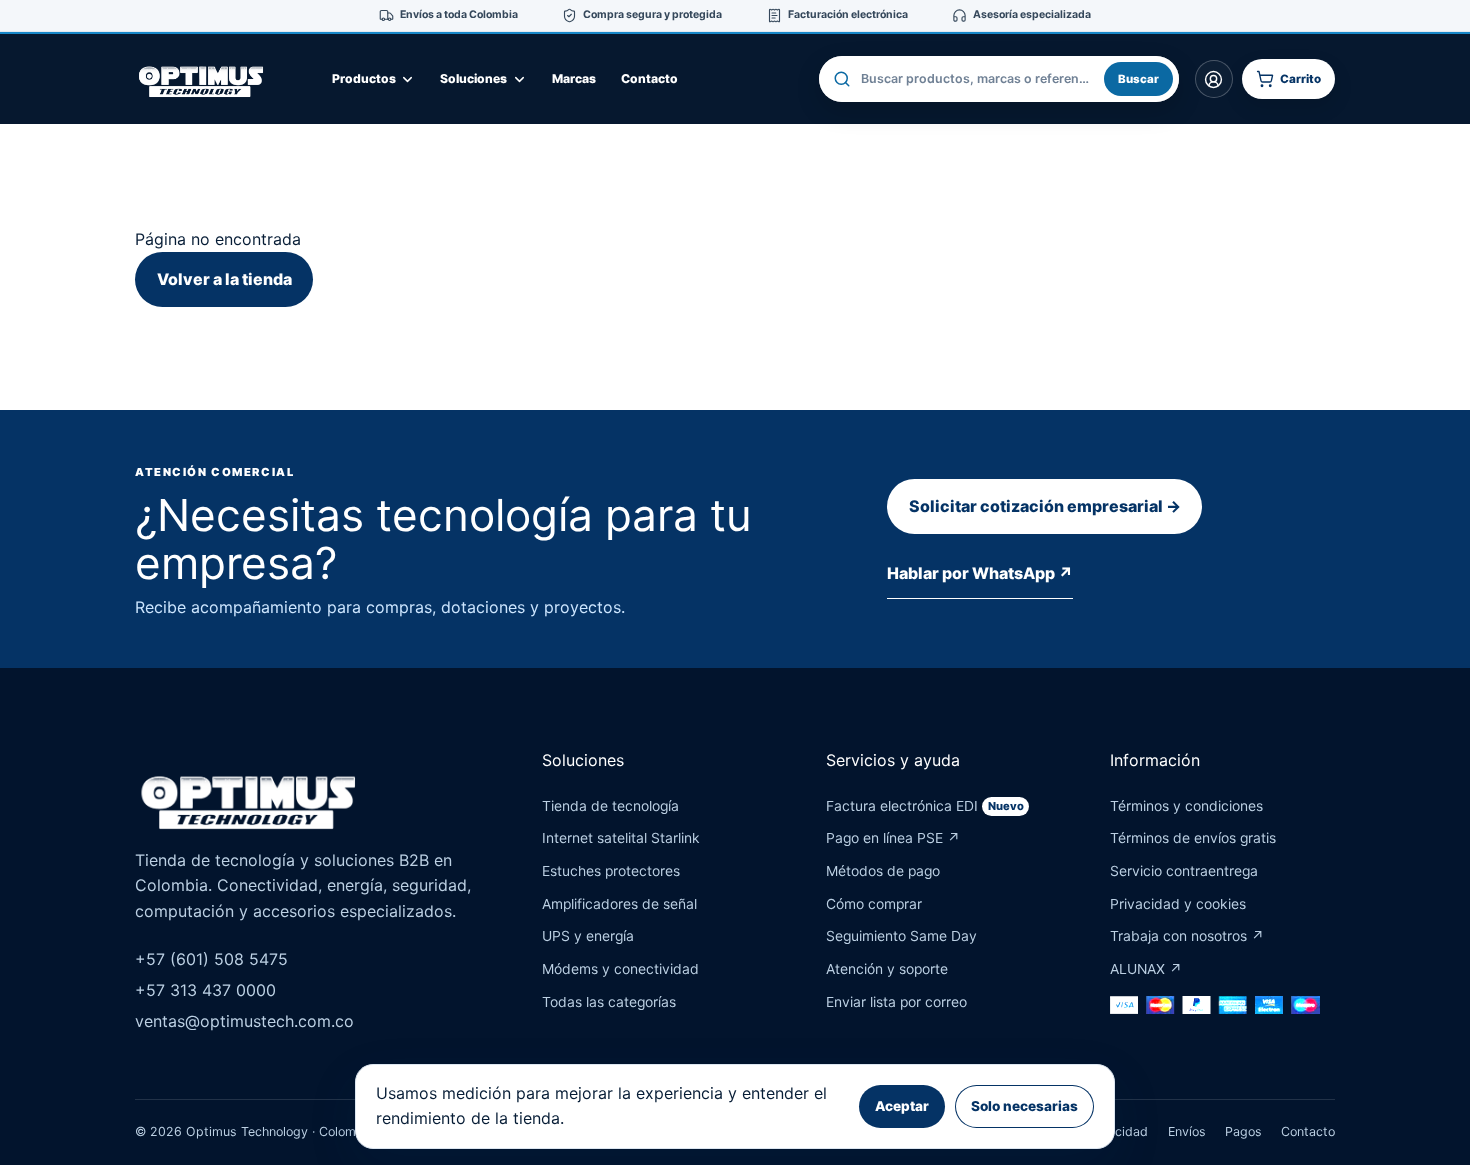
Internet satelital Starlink (621, 838)
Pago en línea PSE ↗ (893, 838)
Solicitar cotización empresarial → (1045, 506)
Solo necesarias (1024, 1106)
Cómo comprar (874, 904)
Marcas (574, 78)
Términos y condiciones (1186, 806)
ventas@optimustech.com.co (244, 1021)
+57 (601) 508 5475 (211, 959)
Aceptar (902, 1106)
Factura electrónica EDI (925, 806)
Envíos (1187, 1131)
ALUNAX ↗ (1146, 969)
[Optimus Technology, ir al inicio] (220, 79)
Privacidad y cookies (1178, 904)
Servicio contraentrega (1184, 871)
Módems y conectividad (620, 969)
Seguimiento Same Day (901, 936)
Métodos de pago (883, 871)
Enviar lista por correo (896, 1002)
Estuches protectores (611, 871)
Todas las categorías (609, 1002)
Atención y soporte (887, 969)
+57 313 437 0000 (205, 990)
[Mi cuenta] (1214, 79)
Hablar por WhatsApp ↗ (980, 573)
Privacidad (1116, 1131)
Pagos (1243, 1131)
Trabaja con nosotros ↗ (1187, 936)
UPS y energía (588, 936)
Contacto (649, 78)
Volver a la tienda (224, 279)
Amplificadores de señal (619, 904)
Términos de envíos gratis (1193, 838)
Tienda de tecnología (610, 806)
